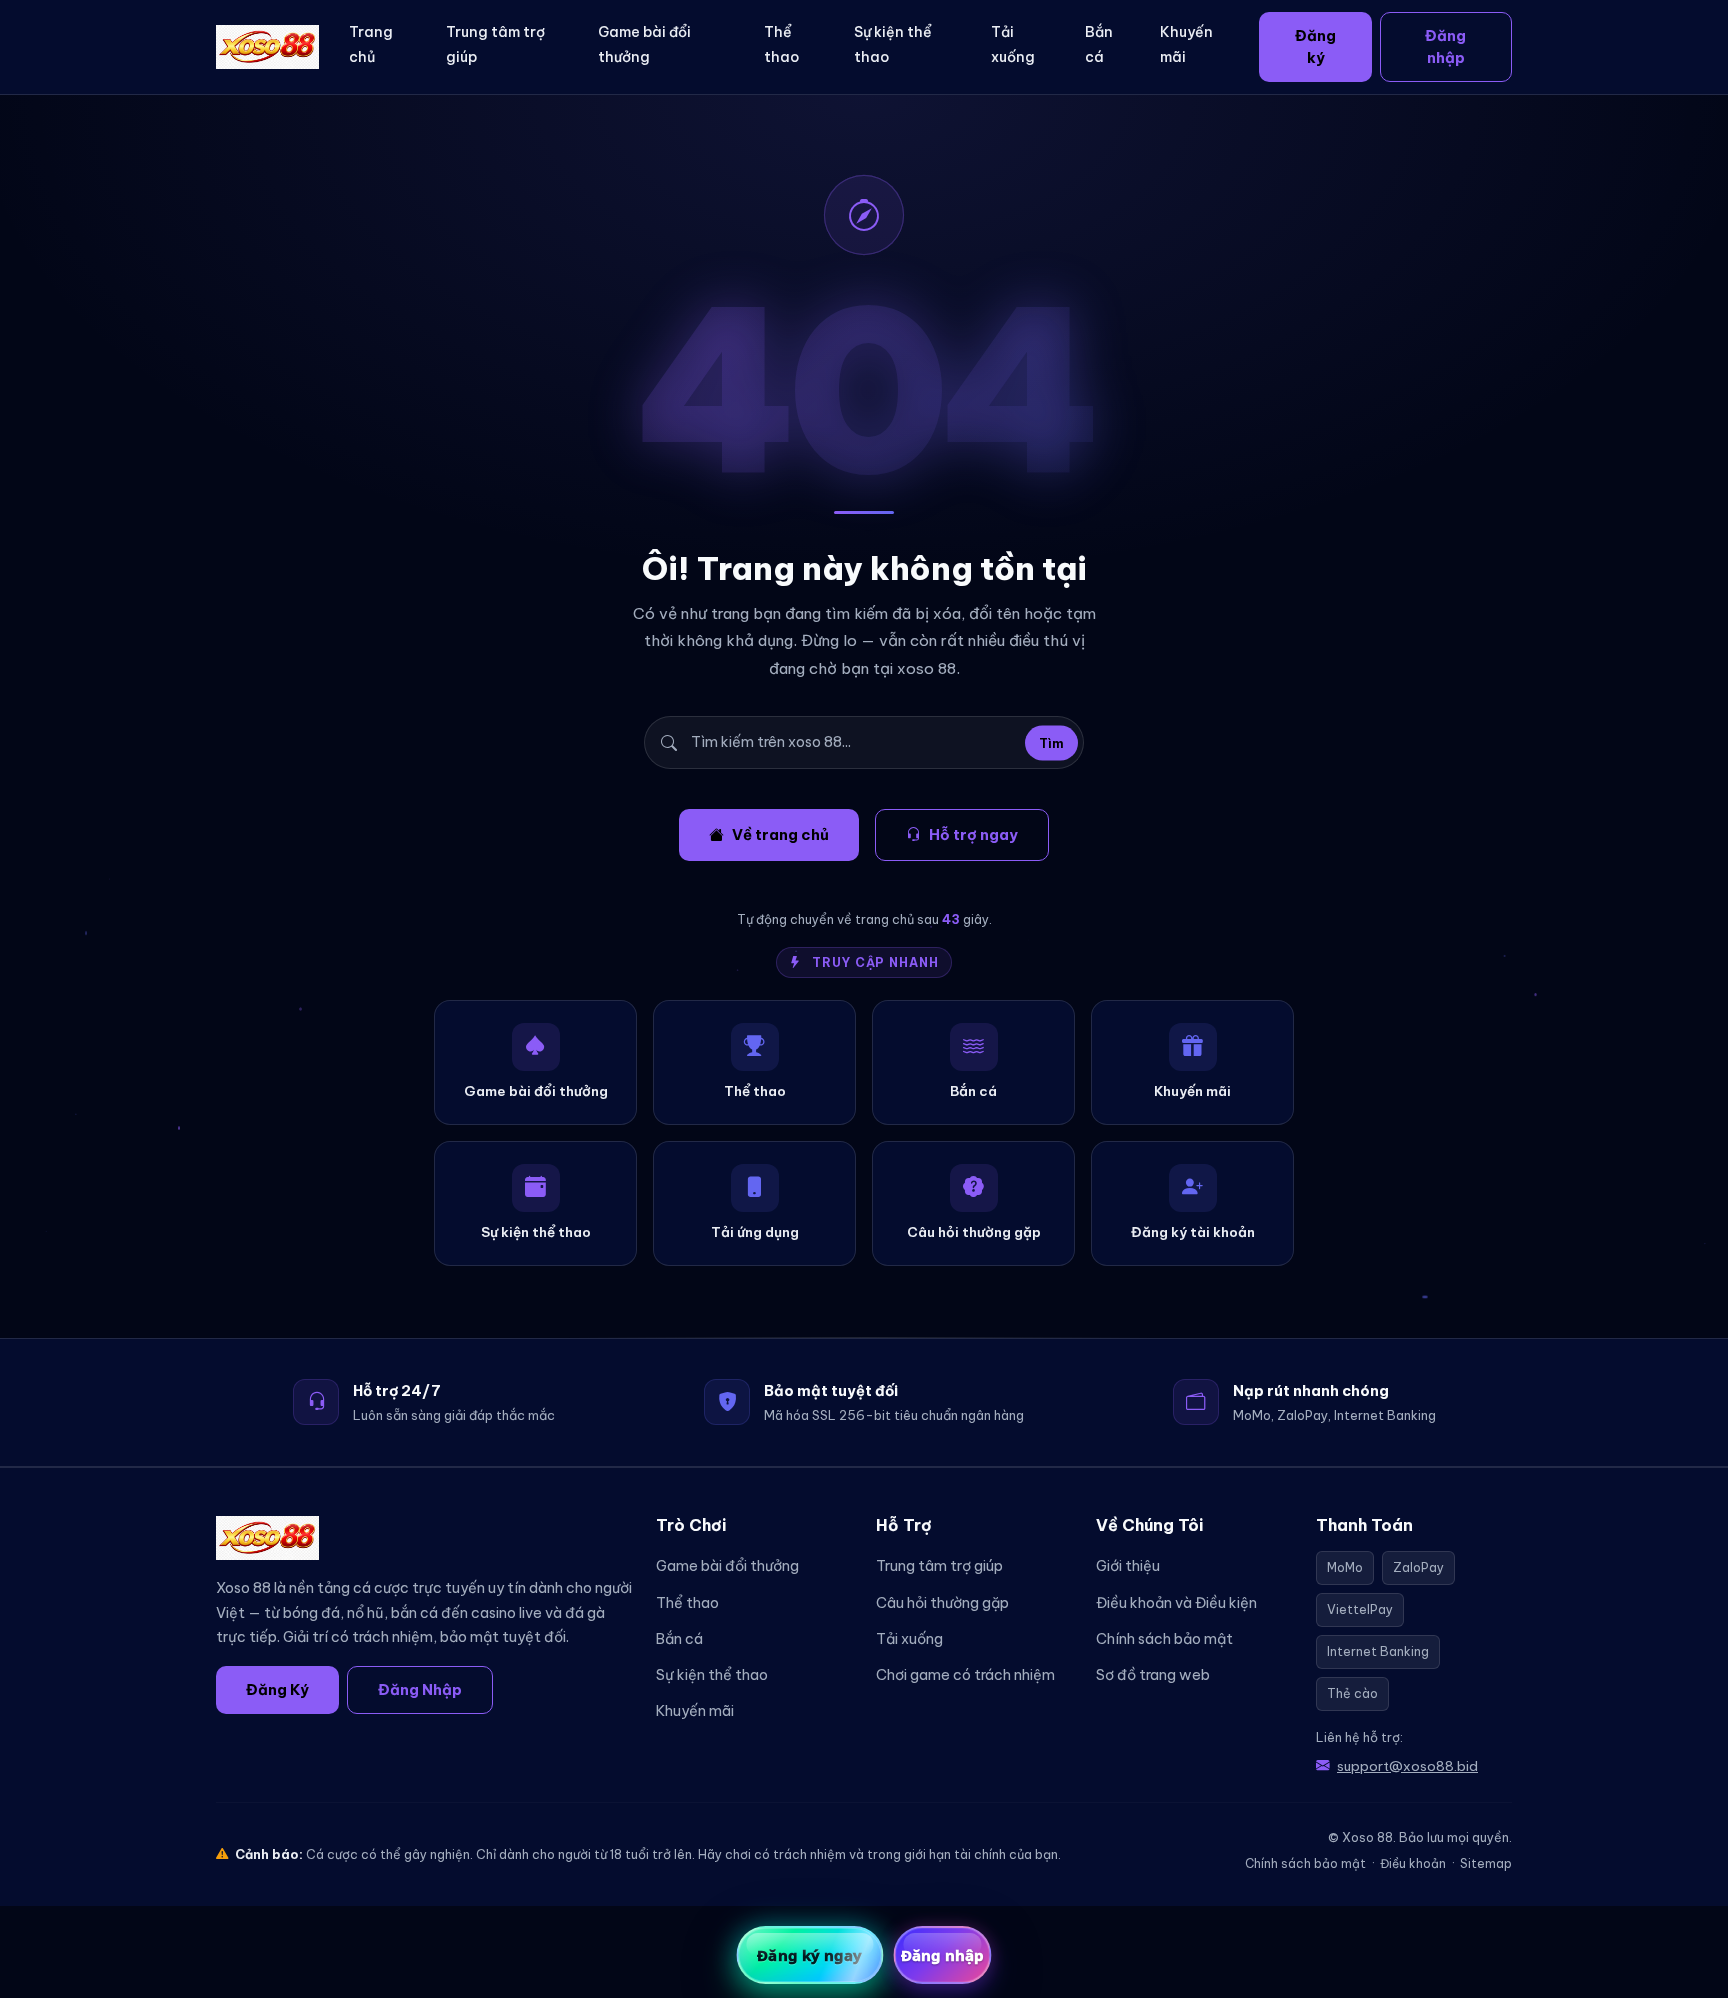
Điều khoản (1413, 1863)
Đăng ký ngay (809, 1955)
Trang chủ (371, 44)
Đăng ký (1315, 46)
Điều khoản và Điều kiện (1176, 1603)
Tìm (1051, 742)
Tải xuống (1013, 44)
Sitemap (1486, 1863)
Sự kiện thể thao (893, 44)
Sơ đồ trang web (1153, 1675)
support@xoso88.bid (1407, 1766)
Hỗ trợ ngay (973, 834)
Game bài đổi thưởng (644, 44)
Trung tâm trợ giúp (495, 44)
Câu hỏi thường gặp (942, 1603)
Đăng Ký (277, 1689)
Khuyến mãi (1186, 44)
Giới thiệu (1128, 1566)
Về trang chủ (780, 834)
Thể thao (781, 44)
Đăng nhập (1445, 46)
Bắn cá (1099, 44)
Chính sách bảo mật (1164, 1639)
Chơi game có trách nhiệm (965, 1675)
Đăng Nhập (420, 1689)
